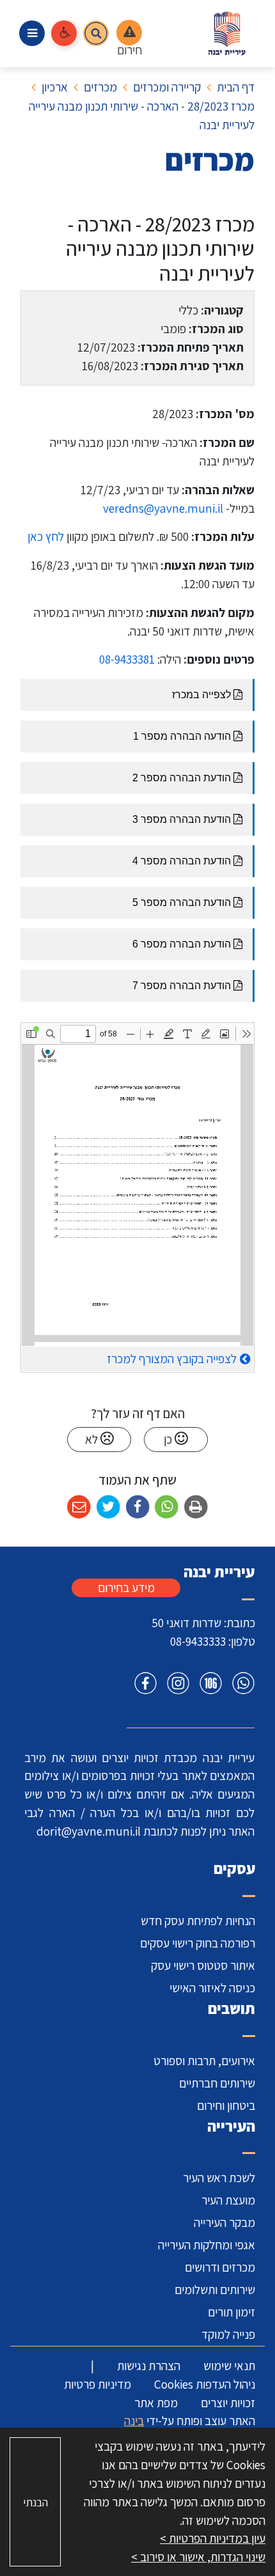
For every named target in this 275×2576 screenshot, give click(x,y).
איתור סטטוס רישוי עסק (203, 1965)
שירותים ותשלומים (215, 2290)
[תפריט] (32, 33)
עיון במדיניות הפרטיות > (213, 2538)
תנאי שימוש (229, 2366)
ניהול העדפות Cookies (205, 2384)
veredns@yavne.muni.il (163, 508)
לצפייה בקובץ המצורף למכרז (172, 1359)
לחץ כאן (46, 536)
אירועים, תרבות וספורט (204, 2061)
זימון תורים (232, 2312)
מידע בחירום (126, 1588)
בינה (134, 2421)
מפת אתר (156, 2403)
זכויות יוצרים (228, 2403)
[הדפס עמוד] (196, 1507)
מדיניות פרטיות (98, 2384)
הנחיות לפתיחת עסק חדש (198, 1921)
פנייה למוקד (228, 2334)
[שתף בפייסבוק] (138, 1507)
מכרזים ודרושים (220, 2267)
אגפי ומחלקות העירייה (207, 2245)
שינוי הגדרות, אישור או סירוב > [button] (198, 2557)
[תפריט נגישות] (64, 33)
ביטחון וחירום (226, 2105)
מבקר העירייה (224, 2222)
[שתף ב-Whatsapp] (167, 1507)
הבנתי (35, 2502)
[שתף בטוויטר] (108, 1507)
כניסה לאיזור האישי (212, 1988)
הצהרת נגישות (149, 2366)
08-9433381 (127, 659)
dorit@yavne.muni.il (89, 1831)
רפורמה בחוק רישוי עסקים (198, 1943)
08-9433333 (198, 1641)
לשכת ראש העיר (219, 2178)
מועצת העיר (228, 2200)
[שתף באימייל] (79, 1507)
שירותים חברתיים (217, 2083)
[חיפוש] (96, 33)
